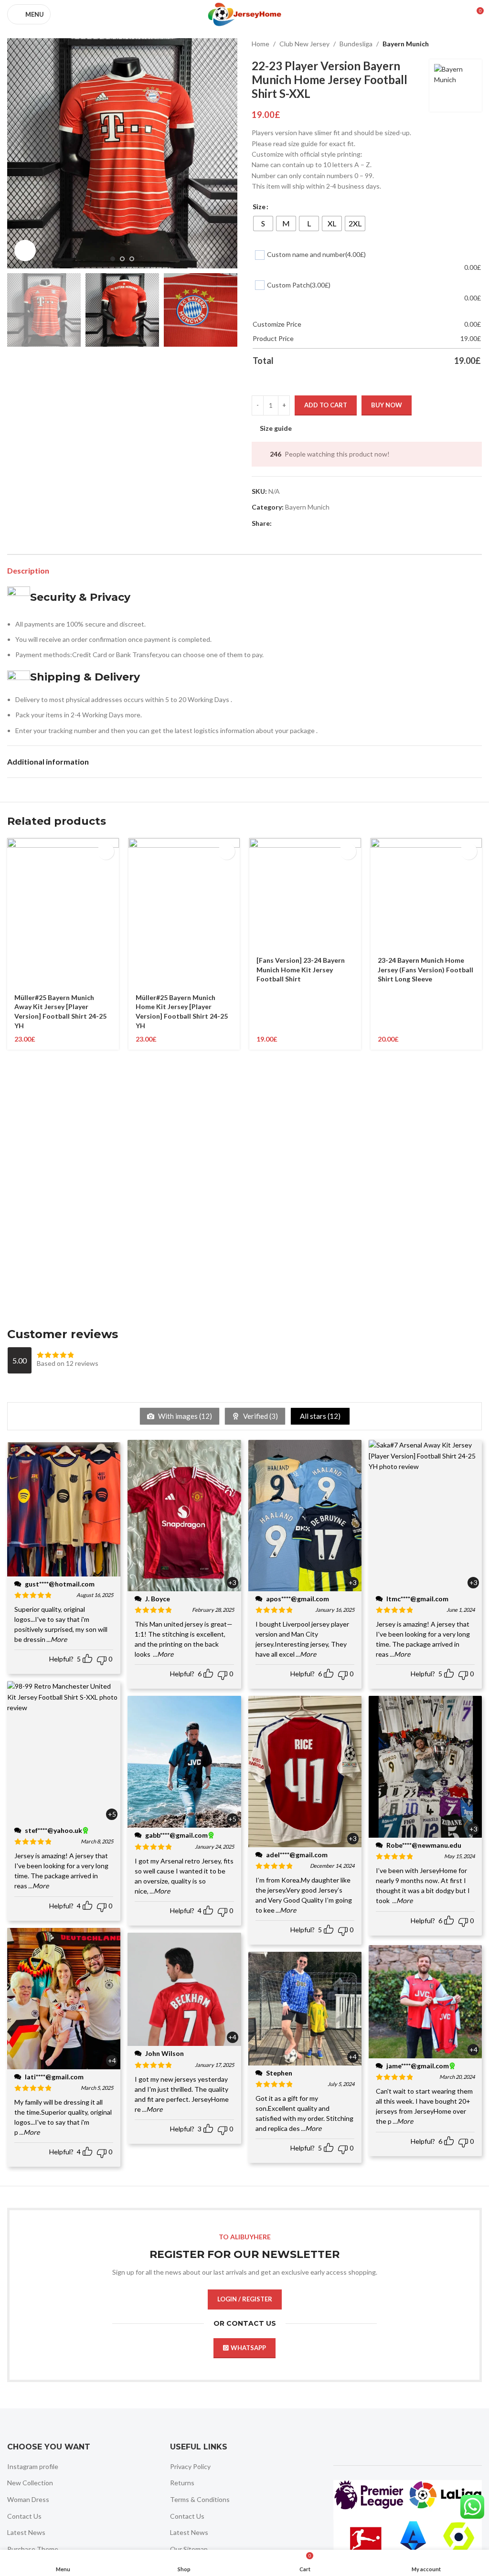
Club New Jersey (304, 44)
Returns (182, 2483)
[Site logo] (244, 14)
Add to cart (326, 405)
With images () (184, 1416)
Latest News (26, 2532)
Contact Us (24, 2516)
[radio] (263, 224)
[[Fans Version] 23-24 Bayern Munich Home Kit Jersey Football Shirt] (305, 894)
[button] (17, 153)
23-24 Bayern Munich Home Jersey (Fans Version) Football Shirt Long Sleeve (425, 969)
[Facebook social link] (277, 524)
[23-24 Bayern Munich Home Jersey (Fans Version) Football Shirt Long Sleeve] (426, 894)
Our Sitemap (189, 2549)
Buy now (387, 405)
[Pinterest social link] (300, 524)
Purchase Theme (33, 2549)
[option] (113, 259)
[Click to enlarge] (25, 250)
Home (260, 44)
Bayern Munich (406, 44)
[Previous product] (453, 44)
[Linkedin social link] (312, 524)
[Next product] (476, 44)
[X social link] (289, 524)
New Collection (30, 2483)
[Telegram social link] (323, 524)
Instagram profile (33, 2466)
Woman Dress (28, 2499)
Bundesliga (356, 44)
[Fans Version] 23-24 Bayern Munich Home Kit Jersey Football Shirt (301, 969)
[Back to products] (465, 44)
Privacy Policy (190, 2466)
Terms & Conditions (200, 2499)
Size (259, 207)
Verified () (260, 1416)
